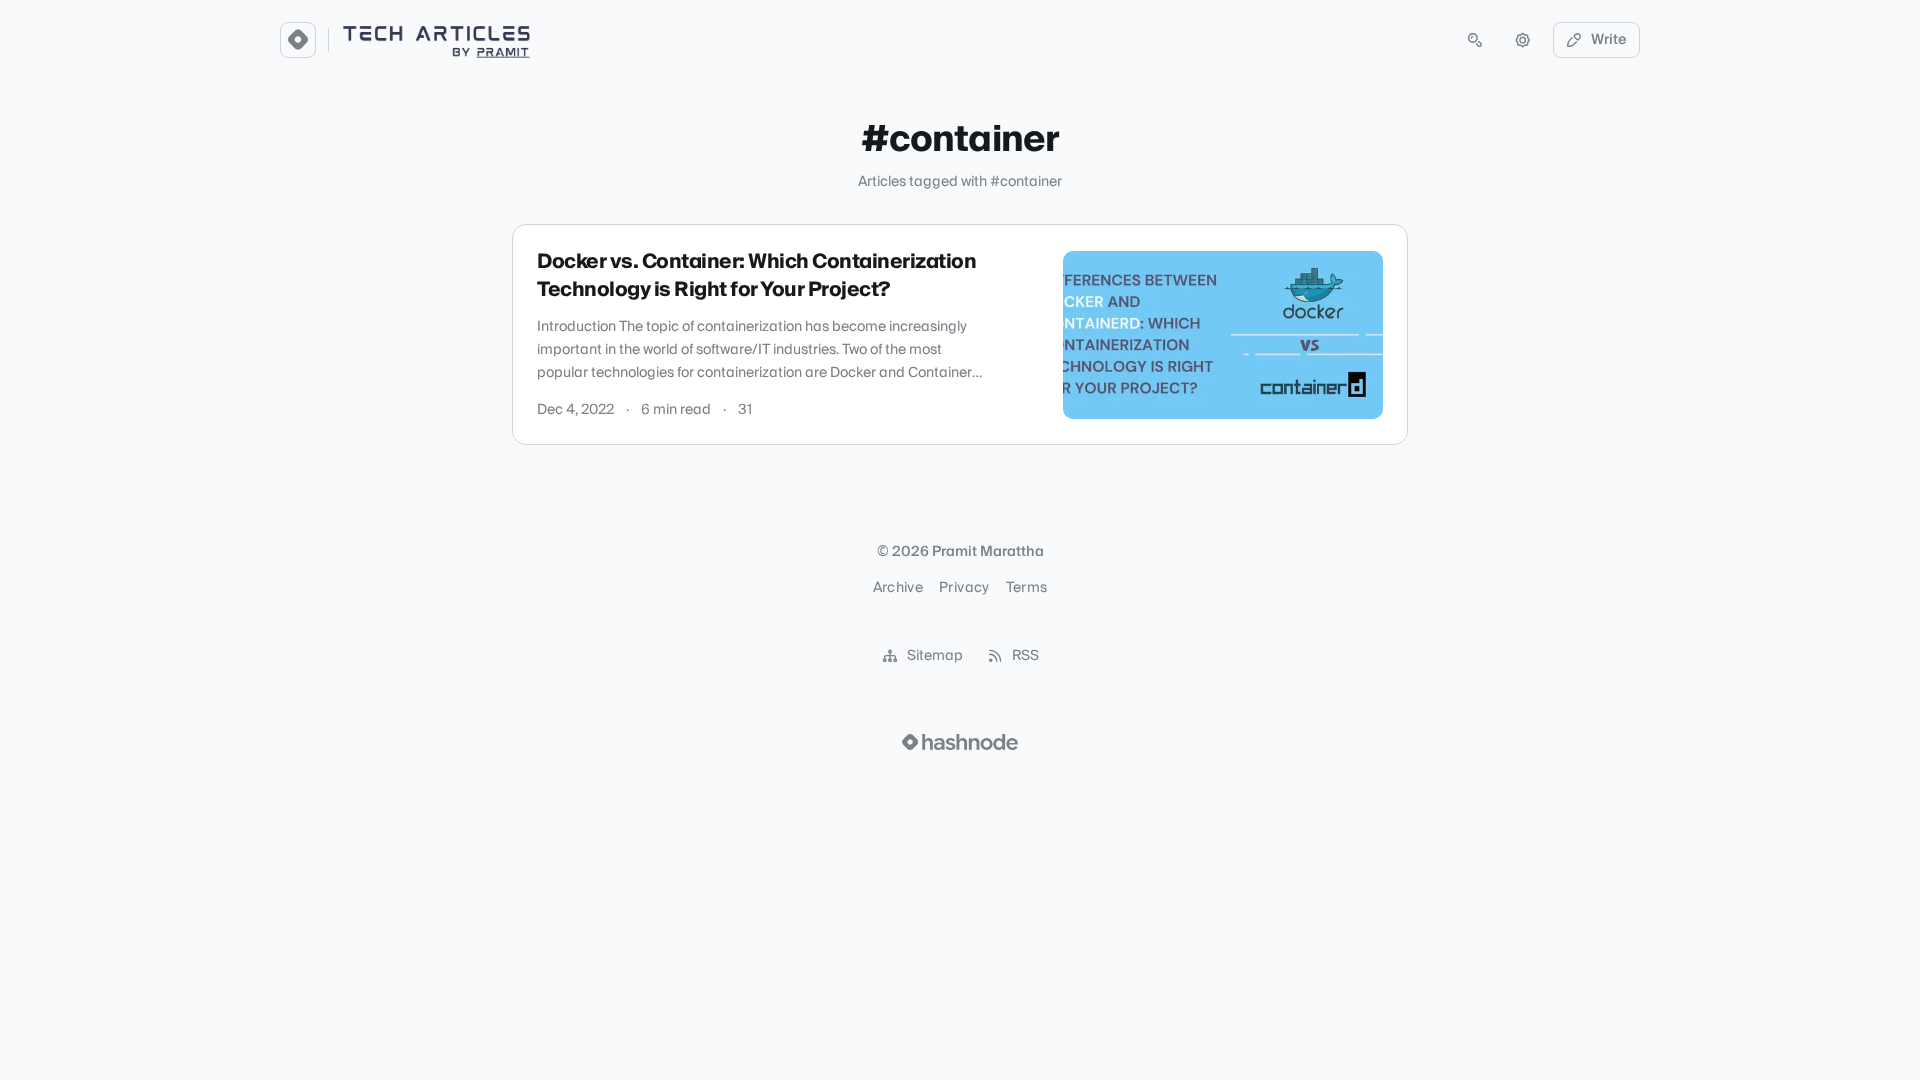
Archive (898, 588)
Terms (1027, 588)
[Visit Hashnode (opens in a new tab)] (960, 742)
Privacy (964, 588)
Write (1609, 40)
